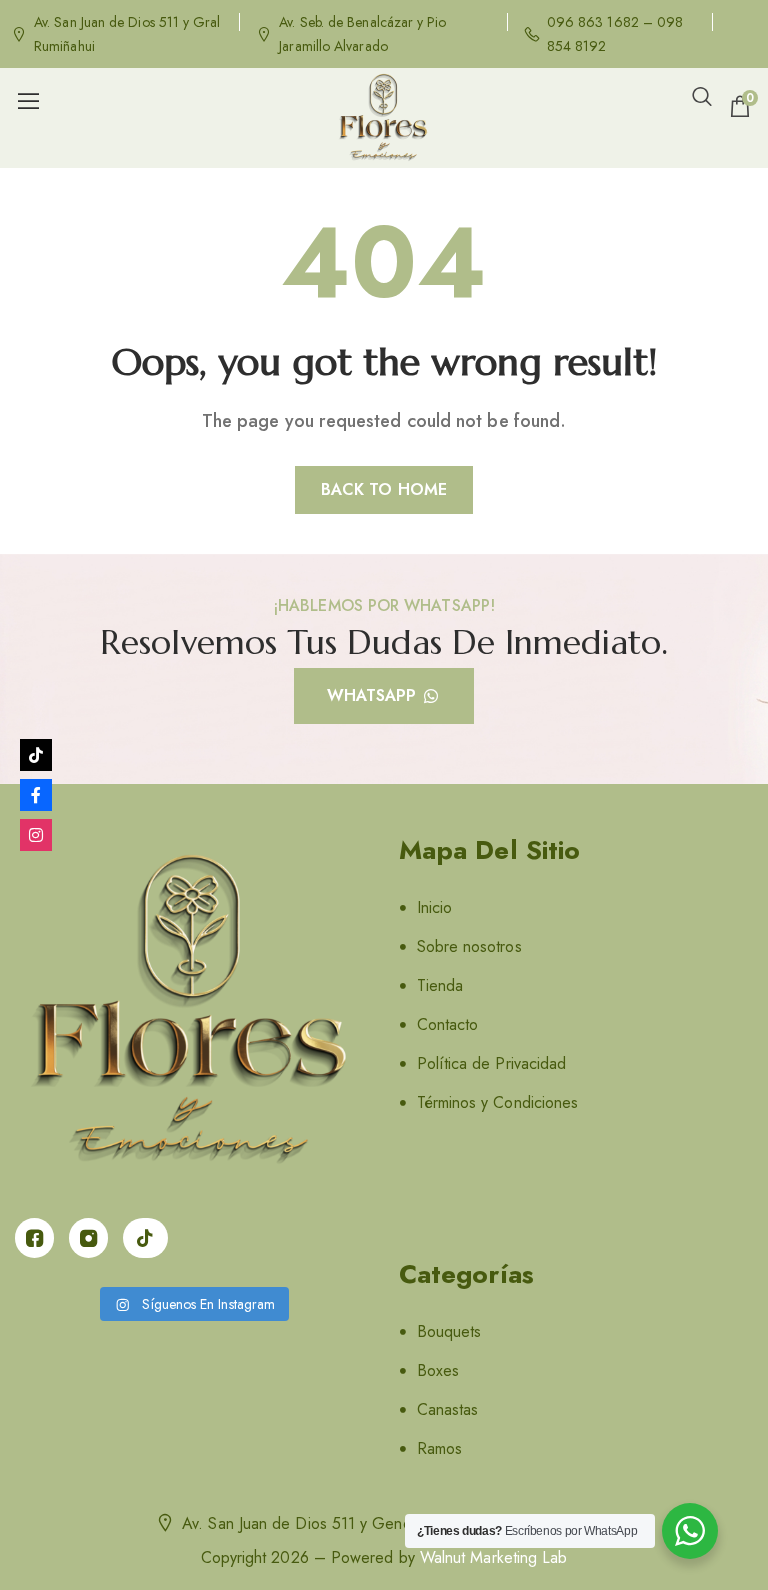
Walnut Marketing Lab (494, 1557)
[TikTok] (36, 755)
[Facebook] (36, 795)
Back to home (384, 489)
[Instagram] (36, 835)
